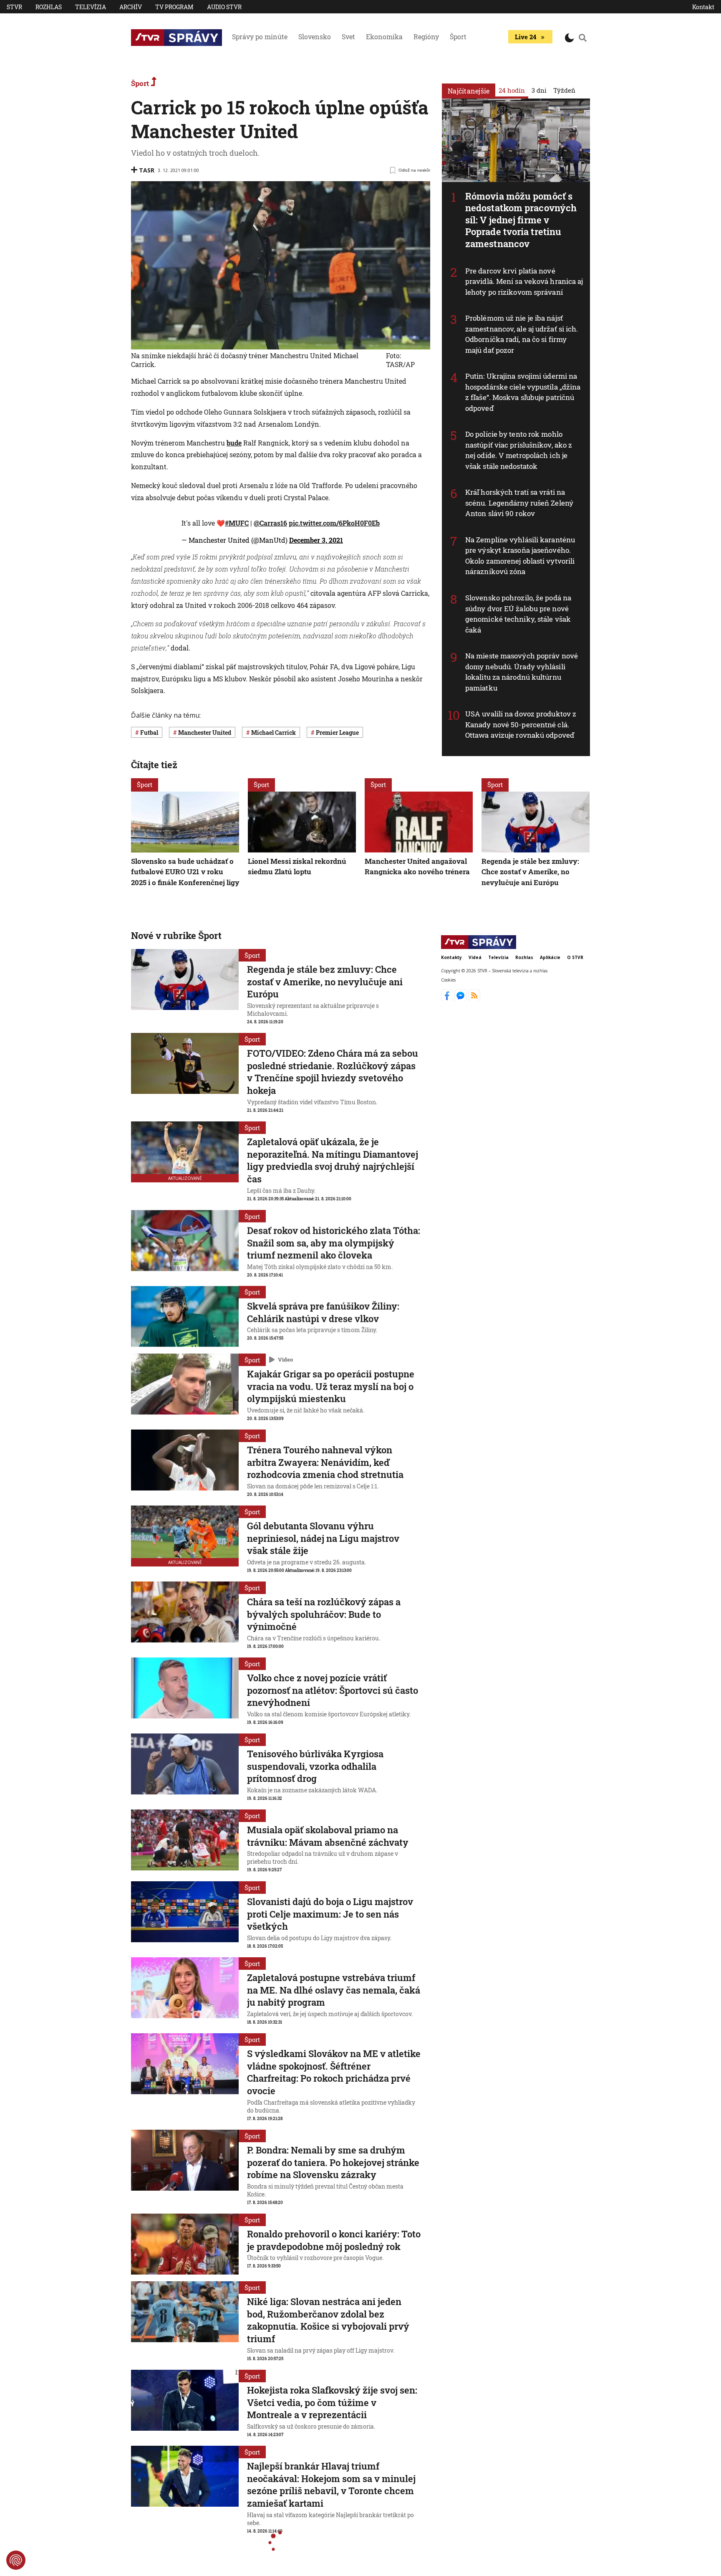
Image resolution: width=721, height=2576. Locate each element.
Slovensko (315, 37)
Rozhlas (49, 7)
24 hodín (512, 90)
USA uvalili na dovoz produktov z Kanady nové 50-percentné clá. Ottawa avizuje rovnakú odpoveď (521, 724)
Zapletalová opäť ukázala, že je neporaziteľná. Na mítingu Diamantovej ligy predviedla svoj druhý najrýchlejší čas (333, 1160)
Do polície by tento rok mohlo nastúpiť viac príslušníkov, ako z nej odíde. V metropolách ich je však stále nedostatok (519, 450)
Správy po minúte (260, 37)
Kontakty (451, 957)
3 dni (539, 90)
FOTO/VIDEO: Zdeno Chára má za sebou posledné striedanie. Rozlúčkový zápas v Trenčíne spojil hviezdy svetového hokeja (333, 1072)
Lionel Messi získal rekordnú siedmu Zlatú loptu (297, 867)
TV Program (174, 7)
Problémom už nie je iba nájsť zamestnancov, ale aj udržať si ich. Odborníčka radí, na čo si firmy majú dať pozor (522, 334)
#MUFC (237, 523)
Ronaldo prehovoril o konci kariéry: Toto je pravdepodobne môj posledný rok (334, 2240)
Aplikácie (550, 957)
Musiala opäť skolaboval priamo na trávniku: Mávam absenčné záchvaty (328, 1836)
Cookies (448, 980)
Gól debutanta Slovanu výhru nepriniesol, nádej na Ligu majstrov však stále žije (323, 1538)
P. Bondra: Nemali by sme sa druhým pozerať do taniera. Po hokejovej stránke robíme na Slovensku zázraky (333, 2162)
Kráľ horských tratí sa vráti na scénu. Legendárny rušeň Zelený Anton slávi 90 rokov (519, 503)
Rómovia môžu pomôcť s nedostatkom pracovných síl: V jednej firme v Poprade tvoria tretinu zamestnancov (521, 220)
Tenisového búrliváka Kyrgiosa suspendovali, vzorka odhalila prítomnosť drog (315, 1766)
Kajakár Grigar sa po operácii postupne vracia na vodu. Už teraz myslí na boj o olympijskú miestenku (331, 1386)
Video (285, 1359)
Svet (348, 37)
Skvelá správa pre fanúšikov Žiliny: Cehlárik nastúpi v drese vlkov (323, 1312)
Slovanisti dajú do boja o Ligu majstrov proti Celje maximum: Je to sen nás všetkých (330, 1914)
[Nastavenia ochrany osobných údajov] (16, 2560)
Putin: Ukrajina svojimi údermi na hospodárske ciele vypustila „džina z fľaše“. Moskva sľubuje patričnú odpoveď (523, 392)
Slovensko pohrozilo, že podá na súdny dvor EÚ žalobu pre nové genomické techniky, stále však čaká (518, 614)
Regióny (426, 37)
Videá (475, 957)
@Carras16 (270, 523)
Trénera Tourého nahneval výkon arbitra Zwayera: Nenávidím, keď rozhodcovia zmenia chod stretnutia (325, 1462)
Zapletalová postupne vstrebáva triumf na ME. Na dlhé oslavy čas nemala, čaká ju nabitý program (334, 1990)
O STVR (575, 957)
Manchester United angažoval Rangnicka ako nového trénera (417, 867)
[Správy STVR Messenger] (461, 999)
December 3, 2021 (316, 540)
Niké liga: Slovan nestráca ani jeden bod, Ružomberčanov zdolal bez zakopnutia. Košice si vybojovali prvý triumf (328, 2320)
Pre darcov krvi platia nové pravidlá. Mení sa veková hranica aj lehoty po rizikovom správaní (524, 281)
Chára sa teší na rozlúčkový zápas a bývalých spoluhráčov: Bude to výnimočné (324, 1614)
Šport (458, 37)
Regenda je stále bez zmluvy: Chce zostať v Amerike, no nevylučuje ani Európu (530, 872)
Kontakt (703, 7)
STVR (14, 7)
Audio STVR (224, 7)
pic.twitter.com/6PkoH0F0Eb (334, 523)
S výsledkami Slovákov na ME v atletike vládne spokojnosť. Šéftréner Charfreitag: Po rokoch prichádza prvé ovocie (334, 2072)
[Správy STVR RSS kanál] (474, 999)
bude (234, 443)
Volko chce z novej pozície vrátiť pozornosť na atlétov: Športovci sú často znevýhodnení (333, 1690)
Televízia (91, 7)
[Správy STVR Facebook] (448, 999)
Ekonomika (384, 37)
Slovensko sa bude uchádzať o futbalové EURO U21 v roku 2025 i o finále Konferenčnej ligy (185, 872)
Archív (131, 7)
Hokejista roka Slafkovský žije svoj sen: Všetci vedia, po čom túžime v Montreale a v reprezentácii (332, 2402)
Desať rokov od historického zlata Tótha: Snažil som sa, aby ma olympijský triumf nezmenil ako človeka (334, 1242)
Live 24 (526, 37)
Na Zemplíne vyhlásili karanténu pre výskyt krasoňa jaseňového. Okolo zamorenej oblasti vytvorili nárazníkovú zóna (520, 556)
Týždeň (564, 90)
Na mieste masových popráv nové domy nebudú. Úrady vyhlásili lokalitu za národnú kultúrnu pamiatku (522, 672)
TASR (147, 170)
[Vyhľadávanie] (583, 38)
